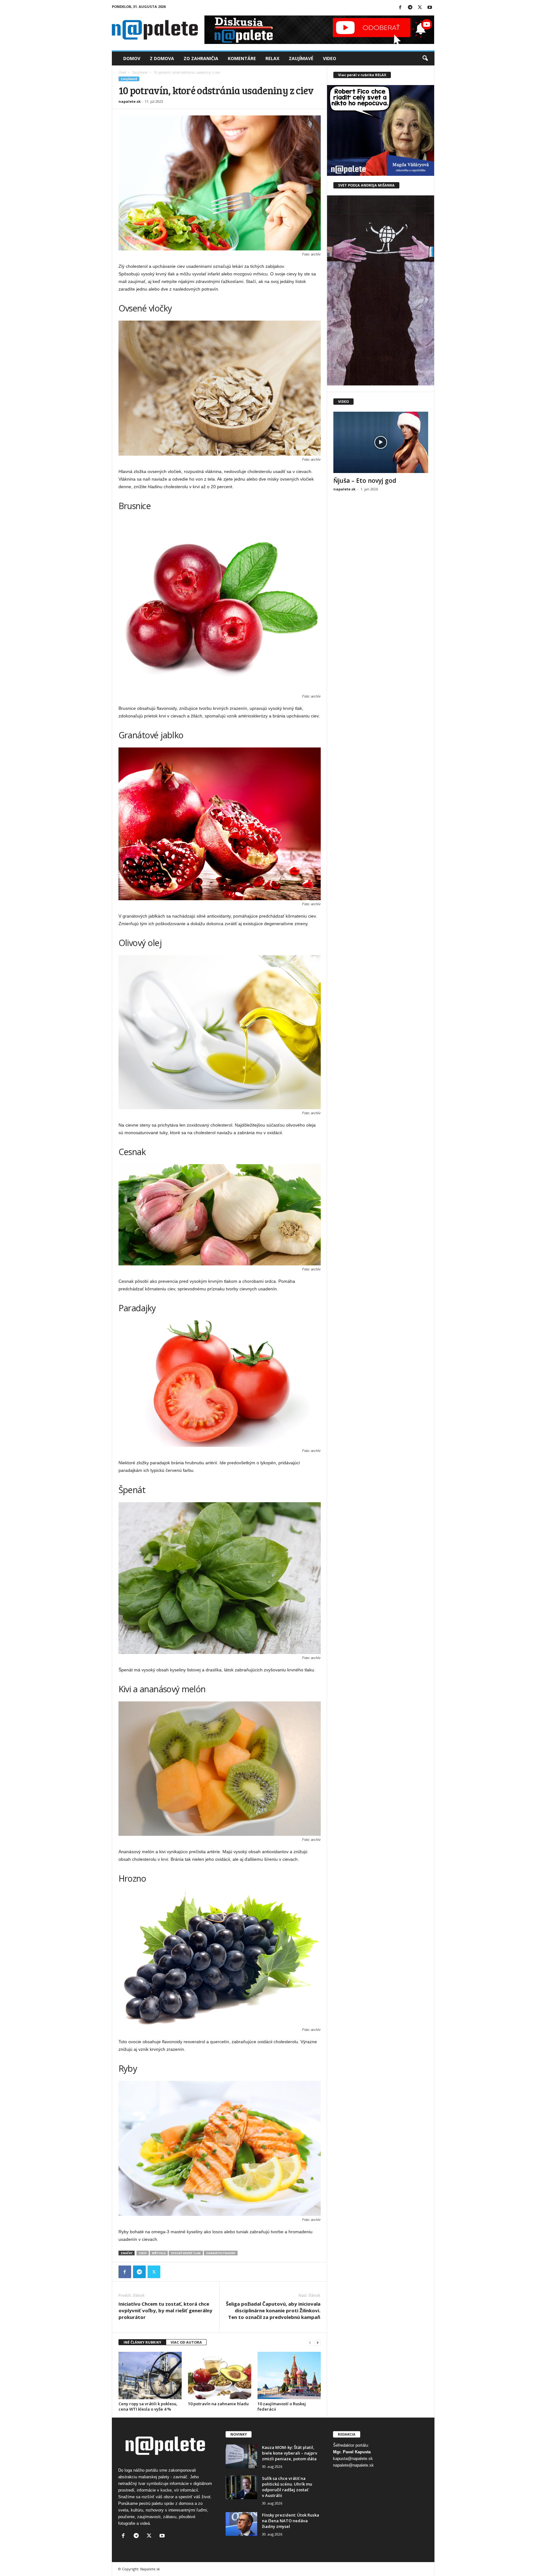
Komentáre (242, 58)
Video (330, 58)
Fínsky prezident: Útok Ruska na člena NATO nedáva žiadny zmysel (291, 2521)
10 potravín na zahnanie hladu (218, 2404)
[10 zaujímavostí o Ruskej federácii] (289, 2376)
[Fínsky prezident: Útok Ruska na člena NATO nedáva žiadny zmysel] (241, 2524)
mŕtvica (159, 2253)
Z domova (162, 58)
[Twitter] (420, 8)
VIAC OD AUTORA (186, 2342)
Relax (272, 58)
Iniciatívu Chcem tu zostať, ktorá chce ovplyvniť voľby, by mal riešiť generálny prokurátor (165, 2310)
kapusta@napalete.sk (353, 2459)
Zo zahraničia (201, 58)
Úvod (122, 72)
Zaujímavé (301, 58)
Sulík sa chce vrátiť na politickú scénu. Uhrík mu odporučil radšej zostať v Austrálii (287, 2487)
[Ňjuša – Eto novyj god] (381, 442)
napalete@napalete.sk (353, 2465)
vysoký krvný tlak (186, 2253)
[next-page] (318, 2342)
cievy (143, 2253)
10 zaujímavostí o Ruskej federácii (282, 2406)
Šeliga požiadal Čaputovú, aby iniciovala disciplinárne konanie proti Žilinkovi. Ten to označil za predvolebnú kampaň (273, 2310)
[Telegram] (410, 8)
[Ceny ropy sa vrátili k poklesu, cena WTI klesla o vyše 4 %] (150, 2376)
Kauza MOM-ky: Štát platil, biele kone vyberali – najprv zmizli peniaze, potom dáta (290, 2453)
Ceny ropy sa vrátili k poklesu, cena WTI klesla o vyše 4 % (148, 2406)
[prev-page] (310, 2342)
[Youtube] (430, 8)
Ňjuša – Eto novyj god (365, 481)
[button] (425, 58)
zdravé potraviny (221, 2253)
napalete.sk (130, 101)
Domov (132, 58)
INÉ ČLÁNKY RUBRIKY (142, 2342)
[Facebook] (400, 8)
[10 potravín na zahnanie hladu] (220, 2376)
